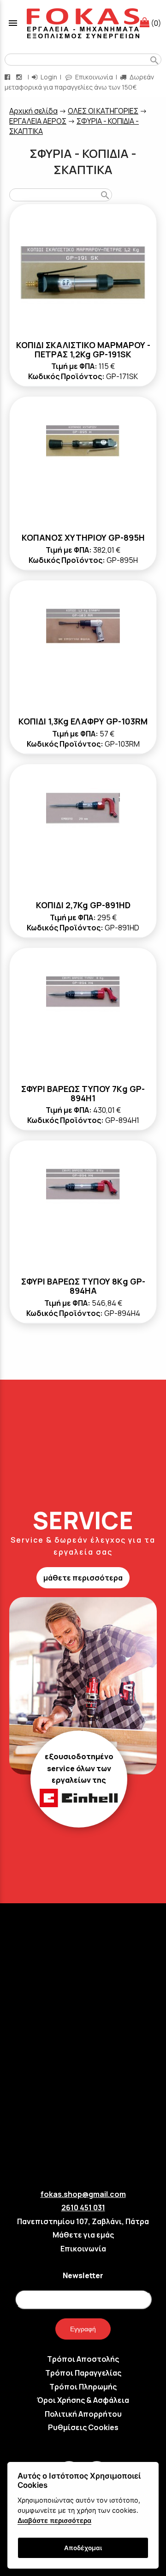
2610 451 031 (83, 2208)
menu (13, 23)
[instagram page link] (20, 77)
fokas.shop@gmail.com (83, 2194)
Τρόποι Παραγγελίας (83, 2373)
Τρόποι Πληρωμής (83, 2387)
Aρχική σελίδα (33, 111)
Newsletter (83, 2275)
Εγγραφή (83, 2329)
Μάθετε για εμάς (83, 2235)
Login (48, 77)
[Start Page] (83, 23)
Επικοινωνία (93, 77)
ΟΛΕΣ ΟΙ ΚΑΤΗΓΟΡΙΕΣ (103, 111)
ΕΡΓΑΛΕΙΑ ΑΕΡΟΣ (38, 121)
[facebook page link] (8, 77)
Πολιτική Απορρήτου (83, 2414)
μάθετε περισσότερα (83, 1578)
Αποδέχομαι (83, 2548)
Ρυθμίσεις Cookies (83, 2427)
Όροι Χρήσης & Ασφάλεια (83, 2400)
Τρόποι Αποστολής (83, 2359)
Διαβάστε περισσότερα (54, 2520)
